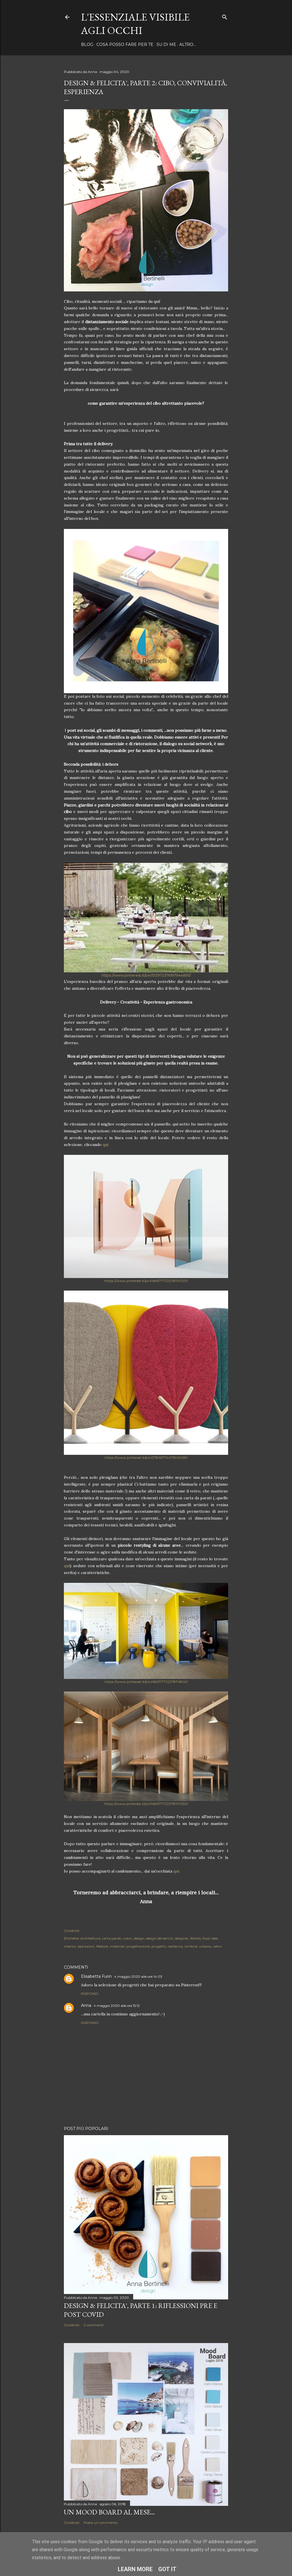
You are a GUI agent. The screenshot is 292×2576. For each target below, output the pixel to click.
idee (214, 1938)
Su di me (166, 44)
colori (128, 1938)
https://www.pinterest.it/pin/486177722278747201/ (146, 1281)
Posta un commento (101, 2523)
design (139, 1938)
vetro (217, 1946)
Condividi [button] (72, 1931)
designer (182, 1938)
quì (106, 1145)
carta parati (112, 1938)
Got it (167, 2569)
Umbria (191, 1946)
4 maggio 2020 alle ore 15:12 (117, 2006)
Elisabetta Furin (96, 1976)
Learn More (135, 2569)
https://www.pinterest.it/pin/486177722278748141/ (146, 1682)
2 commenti (94, 2325)
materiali (117, 1946)
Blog (87, 44)
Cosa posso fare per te (125, 44)
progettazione (138, 1946)
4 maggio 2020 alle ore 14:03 (138, 1976)
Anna (86, 2005)
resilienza (175, 1946)
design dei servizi (160, 1938)
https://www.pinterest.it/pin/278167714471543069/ (146, 1458)
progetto (159, 1946)
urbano (205, 1946)
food (206, 1938)
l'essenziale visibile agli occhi (135, 24)
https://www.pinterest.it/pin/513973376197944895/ (146, 975)
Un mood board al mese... (109, 2512)
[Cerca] (225, 16)
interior (70, 1946)
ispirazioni (86, 1946)
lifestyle (102, 1946)
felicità (195, 1938)
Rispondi (90, 1994)
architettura (90, 1938)
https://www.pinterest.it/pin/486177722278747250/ (146, 1804)
